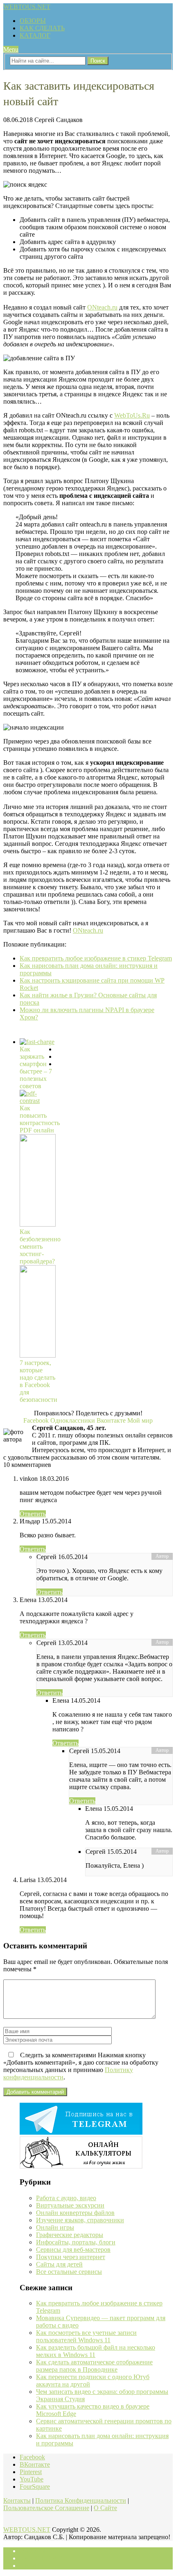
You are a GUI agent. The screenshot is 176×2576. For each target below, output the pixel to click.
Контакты (17, 2500)
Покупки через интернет (71, 2257)
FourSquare (35, 2487)
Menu (11, 49)
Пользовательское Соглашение (46, 2508)
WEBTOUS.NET (27, 7)
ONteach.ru (102, 307)
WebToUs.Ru (132, 415)
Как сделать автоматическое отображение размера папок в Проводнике (94, 2366)
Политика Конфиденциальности (81, 2500)
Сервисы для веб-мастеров (73, 2249)
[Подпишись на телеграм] (81, 2132)
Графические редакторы (70, 2235)
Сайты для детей (59, 2264)
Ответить (33, 1514)
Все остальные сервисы (69, 2272)
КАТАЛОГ (35, 35)
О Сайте (105, 2508)
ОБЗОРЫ (33, 21)
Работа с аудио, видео (66, 2198)
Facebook (32, 2457)
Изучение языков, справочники (80, 2220)
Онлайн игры (55, 2227)
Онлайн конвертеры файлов (75, 2213)
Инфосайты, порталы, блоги (76, 2242)
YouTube (32, 2479)
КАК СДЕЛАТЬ (42, 28)
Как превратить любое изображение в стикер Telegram (96, 958)
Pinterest (31, 2472)
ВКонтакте (35, 2464)
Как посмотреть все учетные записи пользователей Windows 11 (86, 2336)
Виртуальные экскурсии (70, 2205)
